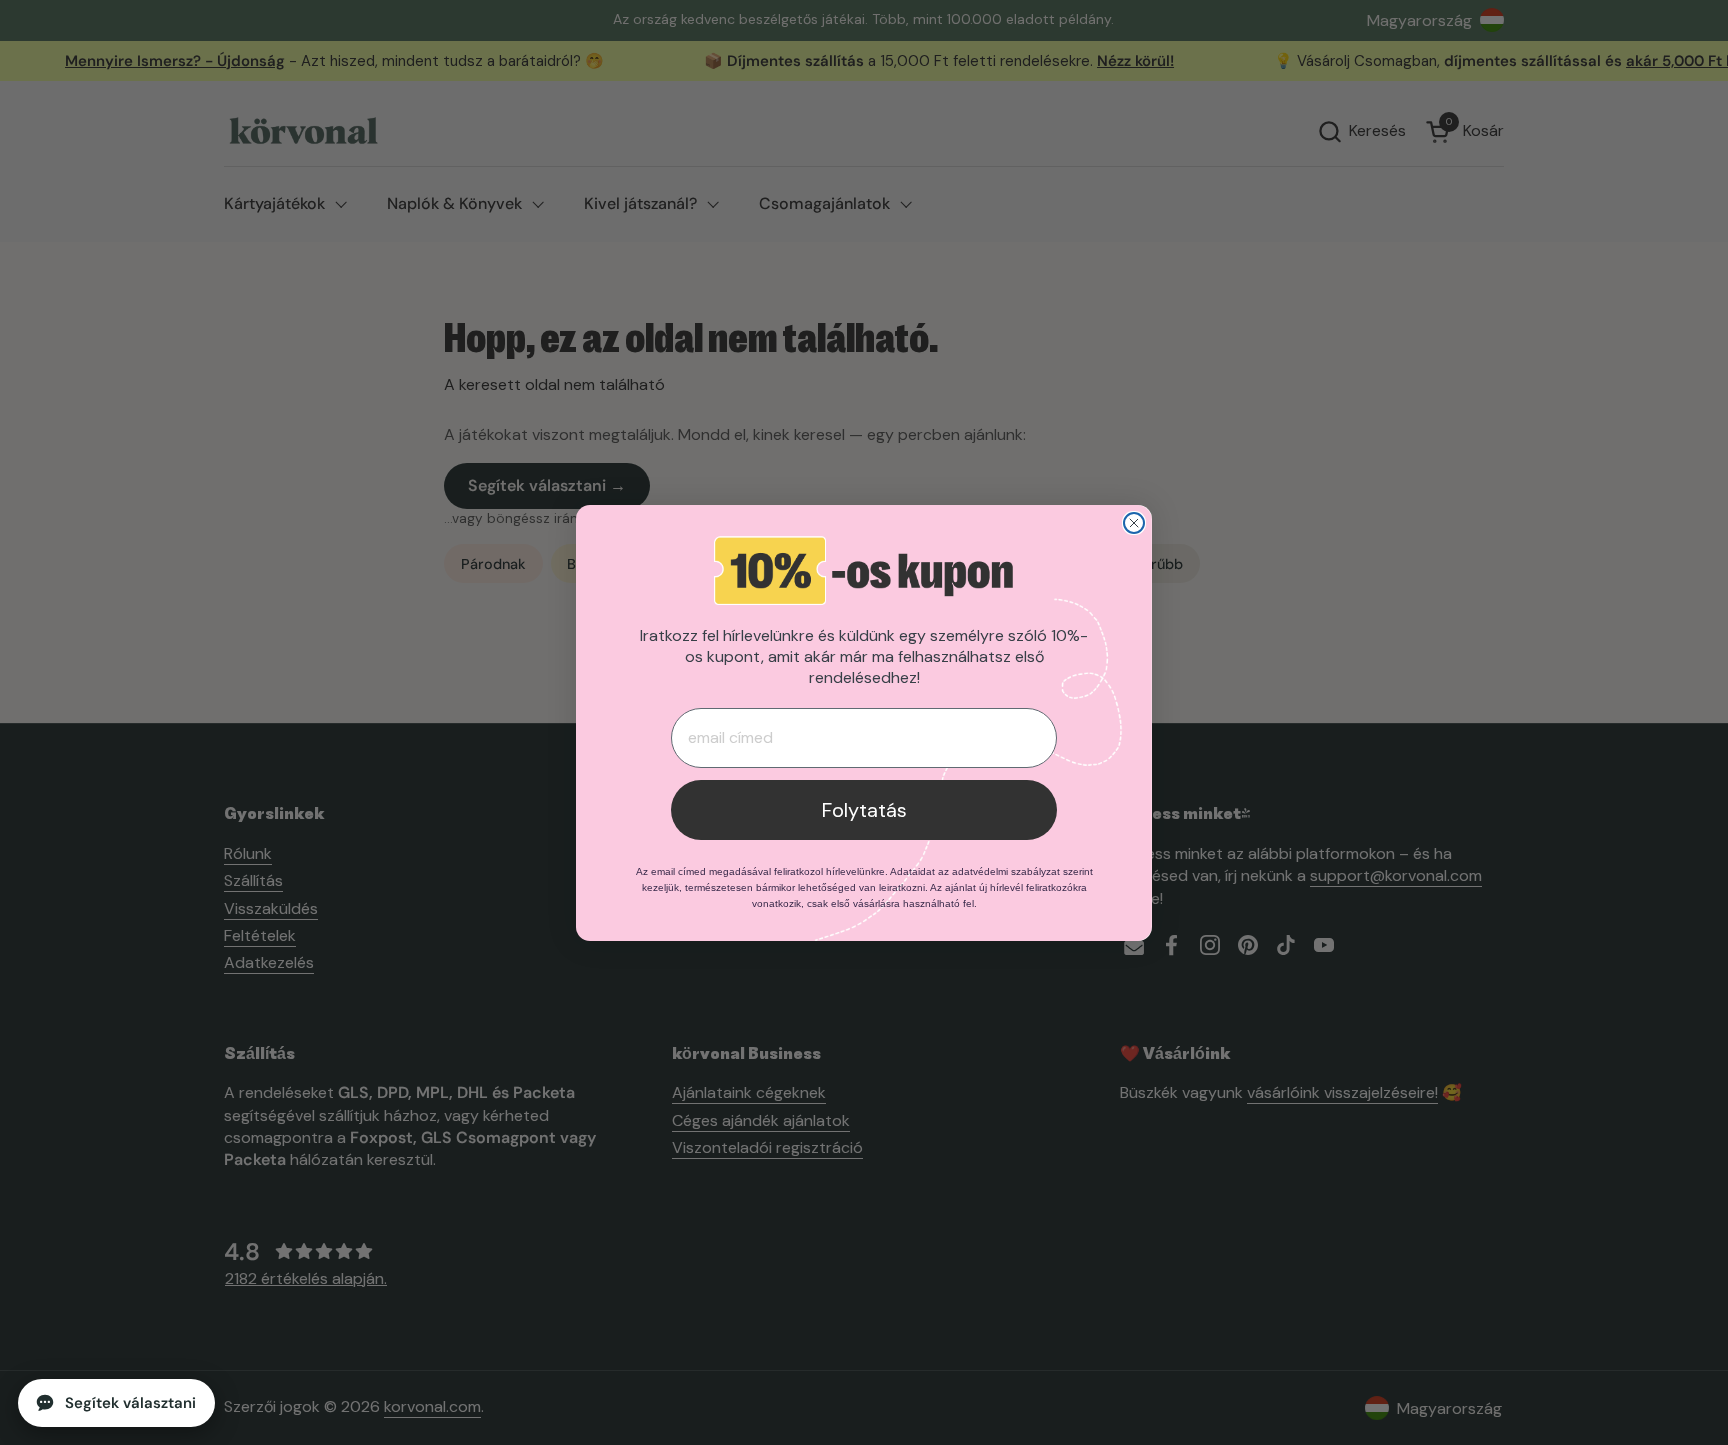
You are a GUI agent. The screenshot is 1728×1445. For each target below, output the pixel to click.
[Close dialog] (1134, 523)
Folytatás (864, 810)
